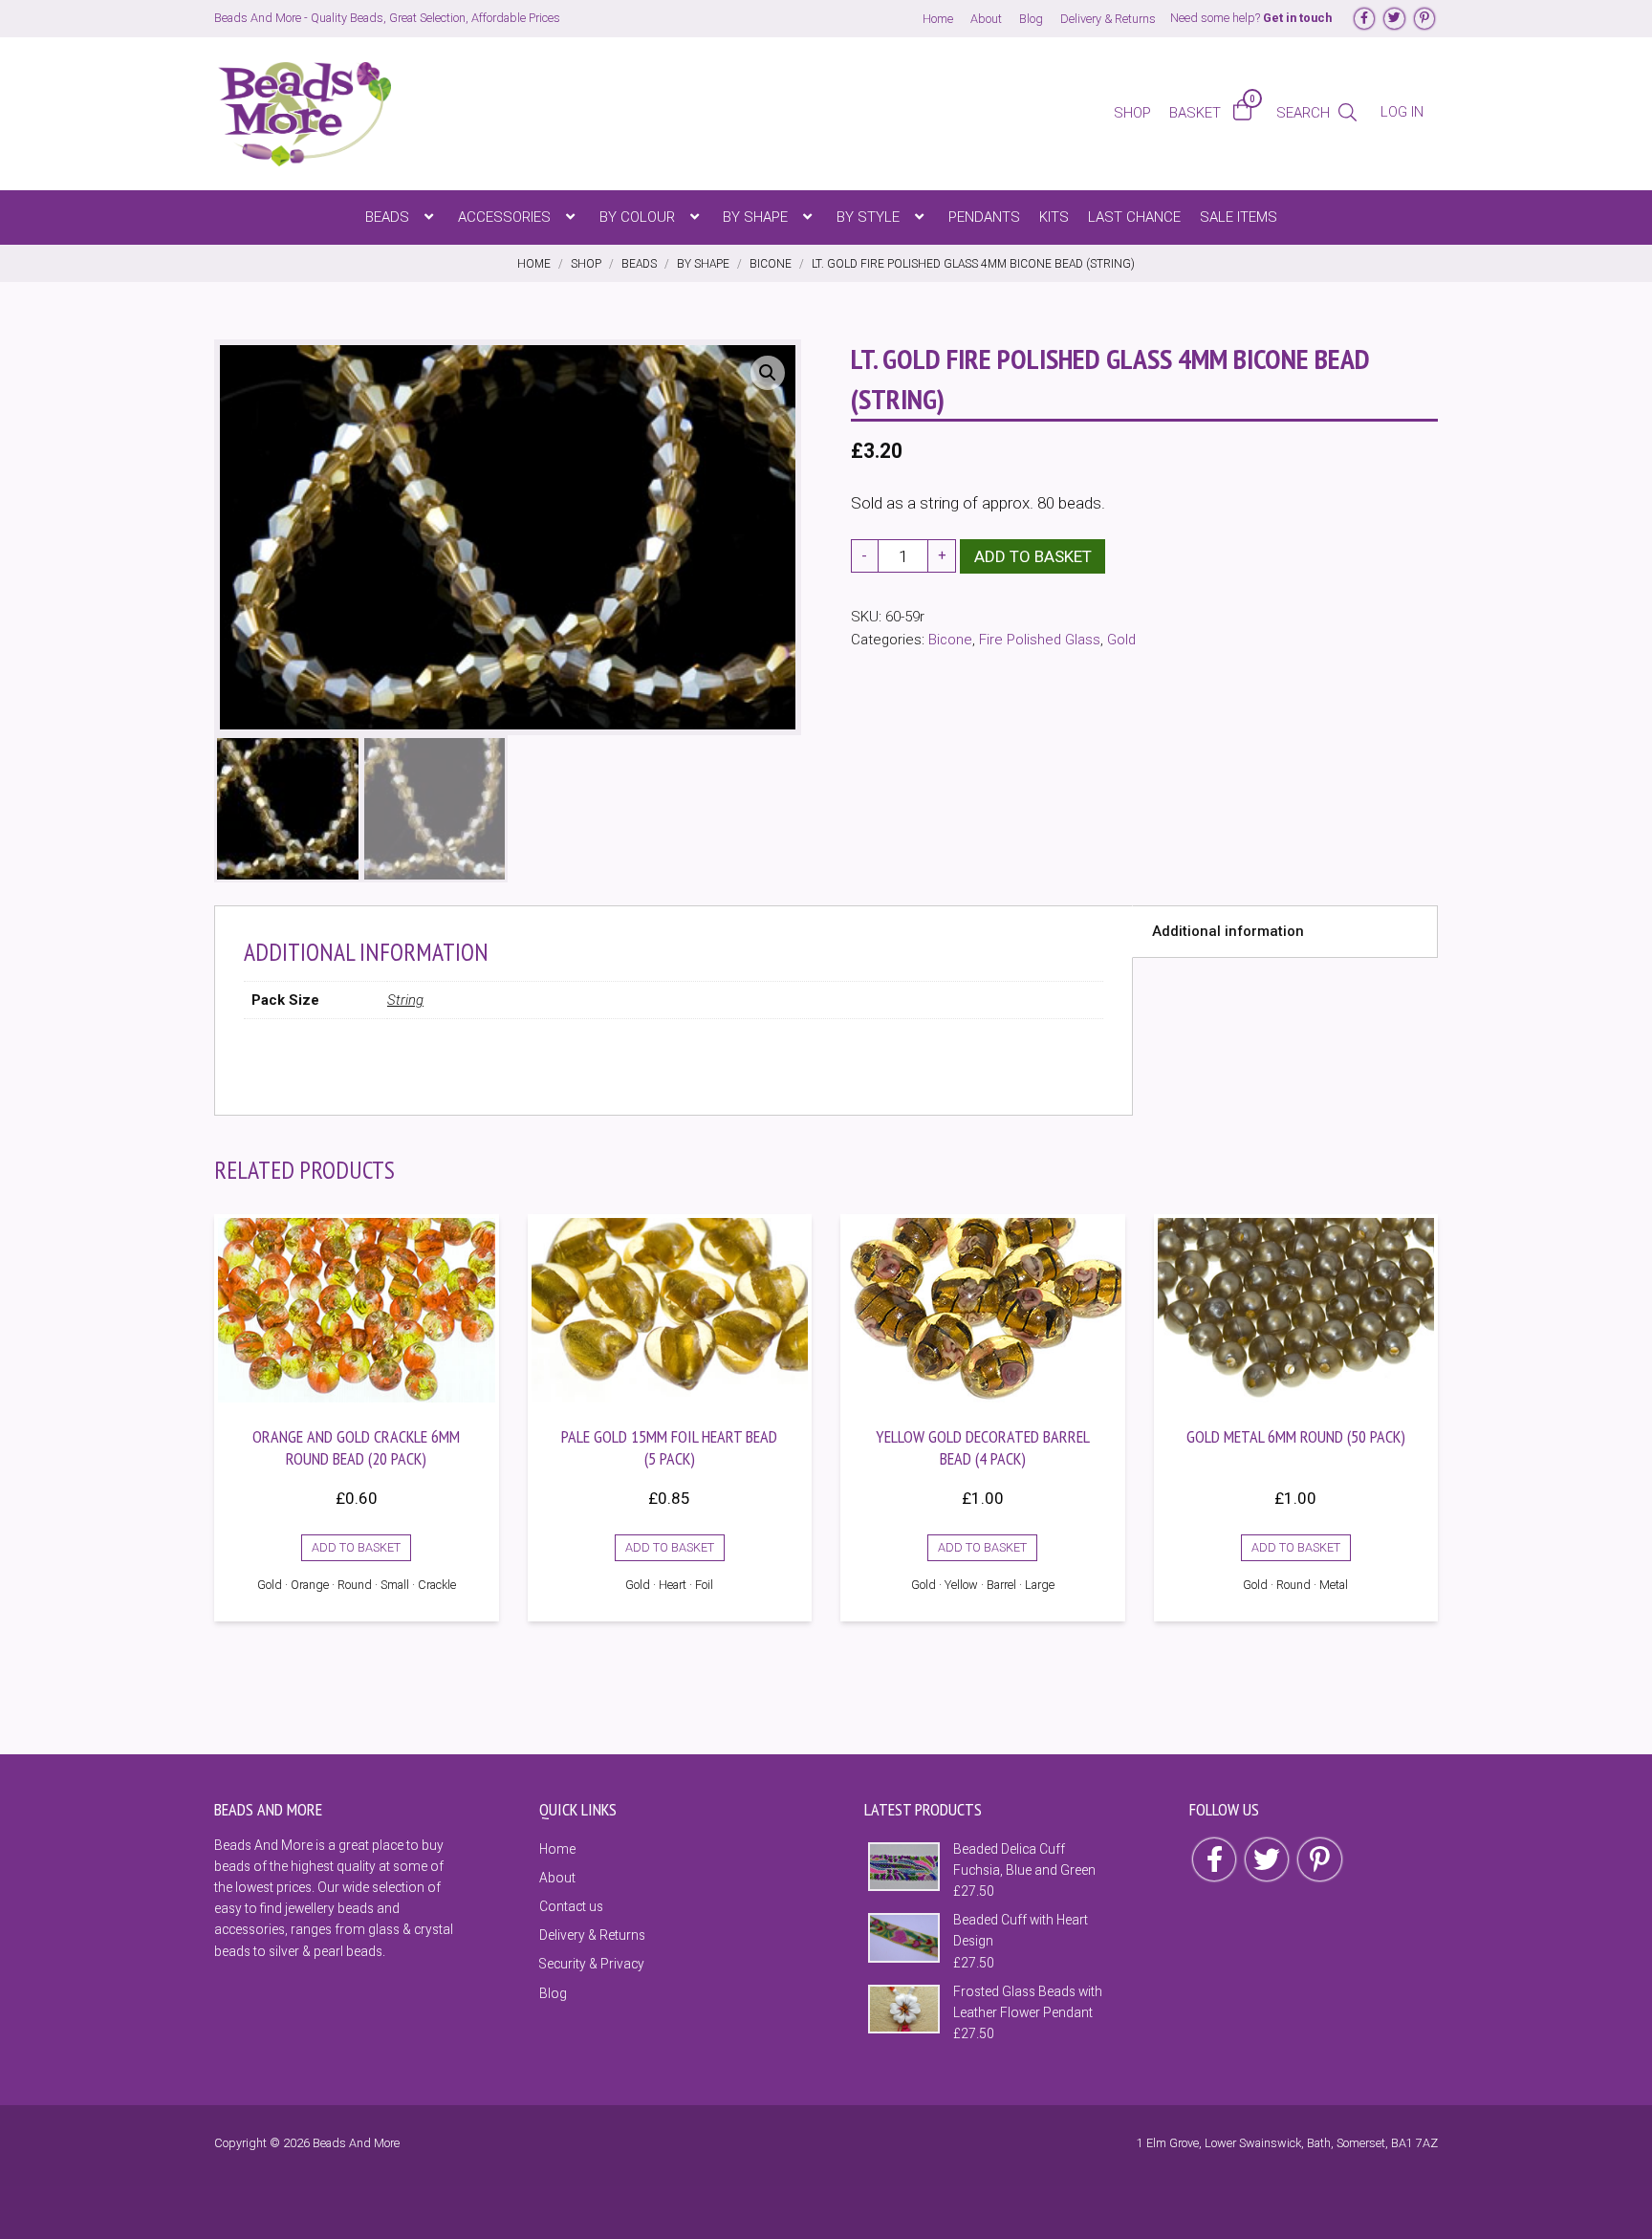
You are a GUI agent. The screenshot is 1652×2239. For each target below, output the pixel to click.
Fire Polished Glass (1040, 640)
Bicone (950, 640)
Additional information (1228, 931)
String (405, 1000)
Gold (1121, 640)
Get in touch (1297, 18)
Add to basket (1033, 556)
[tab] (1285, 932)
